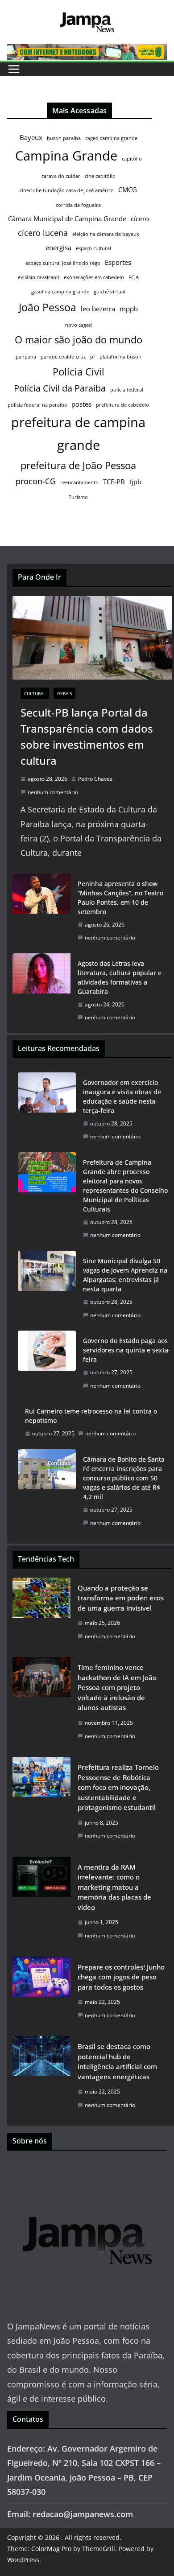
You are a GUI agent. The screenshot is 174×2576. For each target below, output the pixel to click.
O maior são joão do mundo (79, 340)
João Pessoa (48, 307)
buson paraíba (64, 138)
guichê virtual (110, 292)
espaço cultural (93, 248)
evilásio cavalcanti (39, 277)
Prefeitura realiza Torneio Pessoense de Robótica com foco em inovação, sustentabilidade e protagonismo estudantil (118, 1787)
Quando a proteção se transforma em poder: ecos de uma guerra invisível (121, 1598)
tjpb (135, 482)
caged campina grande (111, 138)
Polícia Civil (79, 372)
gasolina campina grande (60, 292)
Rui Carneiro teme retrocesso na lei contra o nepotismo (91, 1416)
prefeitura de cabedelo (122, 405)
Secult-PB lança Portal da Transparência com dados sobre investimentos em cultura (87, 736)
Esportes (118, 262)
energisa (58, 247)
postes (81, 404)
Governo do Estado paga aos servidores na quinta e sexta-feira (127, 1350)
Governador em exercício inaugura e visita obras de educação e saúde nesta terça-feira (122, 1096)
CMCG (128, 190)
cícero (140, 218)
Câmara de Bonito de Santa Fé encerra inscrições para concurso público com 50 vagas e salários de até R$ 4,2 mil (124, 1478)
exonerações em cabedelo (94, 277)
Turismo (78, 497)
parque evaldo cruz (63, 357)
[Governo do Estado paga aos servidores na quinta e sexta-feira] (47, 1363)
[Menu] (14, 69)
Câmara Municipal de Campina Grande (67, 218)
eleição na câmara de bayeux (106, 234)
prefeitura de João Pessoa (78, 465)
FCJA (134, 277)
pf (93, 357)
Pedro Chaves (95, 779)
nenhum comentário (53, 792)
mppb (129, 309)
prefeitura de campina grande (78, 434)
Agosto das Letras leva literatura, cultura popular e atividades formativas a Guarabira (120, 977)
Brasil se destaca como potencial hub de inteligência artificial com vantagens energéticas (117, 2061)
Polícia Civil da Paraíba (60, 388)
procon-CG (36, 481)
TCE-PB (114, 482)
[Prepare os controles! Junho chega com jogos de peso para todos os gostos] (41, 1994)
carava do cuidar (61, 176)
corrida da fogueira (78, 205)
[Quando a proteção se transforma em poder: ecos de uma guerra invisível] (41, 1615)
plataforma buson (120, 357)
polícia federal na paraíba (37, 405)
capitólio (132, 159)
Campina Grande (66, 156)
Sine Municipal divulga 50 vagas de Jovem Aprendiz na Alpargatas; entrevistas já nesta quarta (125, 1275)
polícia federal (127, 390)
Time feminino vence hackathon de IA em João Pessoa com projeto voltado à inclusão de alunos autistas (117, 1687)
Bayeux (31, 137)
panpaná (26, 357)
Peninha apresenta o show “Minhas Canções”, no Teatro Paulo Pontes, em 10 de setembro (120, 898)
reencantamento (79, 482)
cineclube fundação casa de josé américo (67, 190)
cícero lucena (43, 233)
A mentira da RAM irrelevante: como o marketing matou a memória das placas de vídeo (114, 1887)
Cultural (35, 693)
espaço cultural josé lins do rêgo (63, 263)
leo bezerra (98, 309)
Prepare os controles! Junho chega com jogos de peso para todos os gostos (121, 1977)
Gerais (64, 693)
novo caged (79, 325)
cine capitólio (100, 176)
